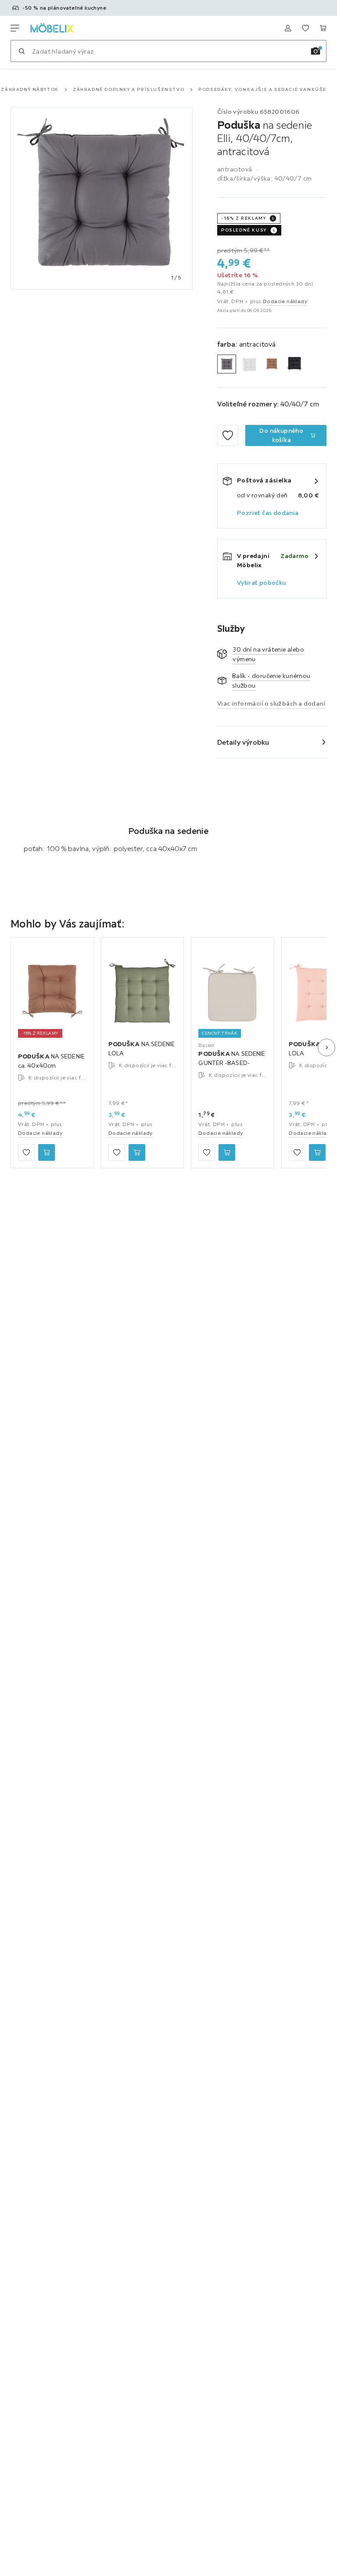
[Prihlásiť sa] (288, 28)
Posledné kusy (244, 230)
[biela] (249, 364)
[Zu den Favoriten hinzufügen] (228, 435)
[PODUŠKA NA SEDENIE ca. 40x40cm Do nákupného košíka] (47, 1152)
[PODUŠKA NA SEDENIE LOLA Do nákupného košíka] (137, 1152)
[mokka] (272, 364)
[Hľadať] (22, 51)
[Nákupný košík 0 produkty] (323, 28)
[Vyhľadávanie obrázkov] (315, 51)
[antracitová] (227, 364)
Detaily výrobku (243, 742)
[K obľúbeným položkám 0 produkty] (305, 28)
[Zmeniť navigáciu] (15, 28)
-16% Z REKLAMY (244, 218)
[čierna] (294, 364)
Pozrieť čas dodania (268, 513)
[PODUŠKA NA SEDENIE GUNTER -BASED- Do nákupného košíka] (227, 1152)
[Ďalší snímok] (326, 1047)
